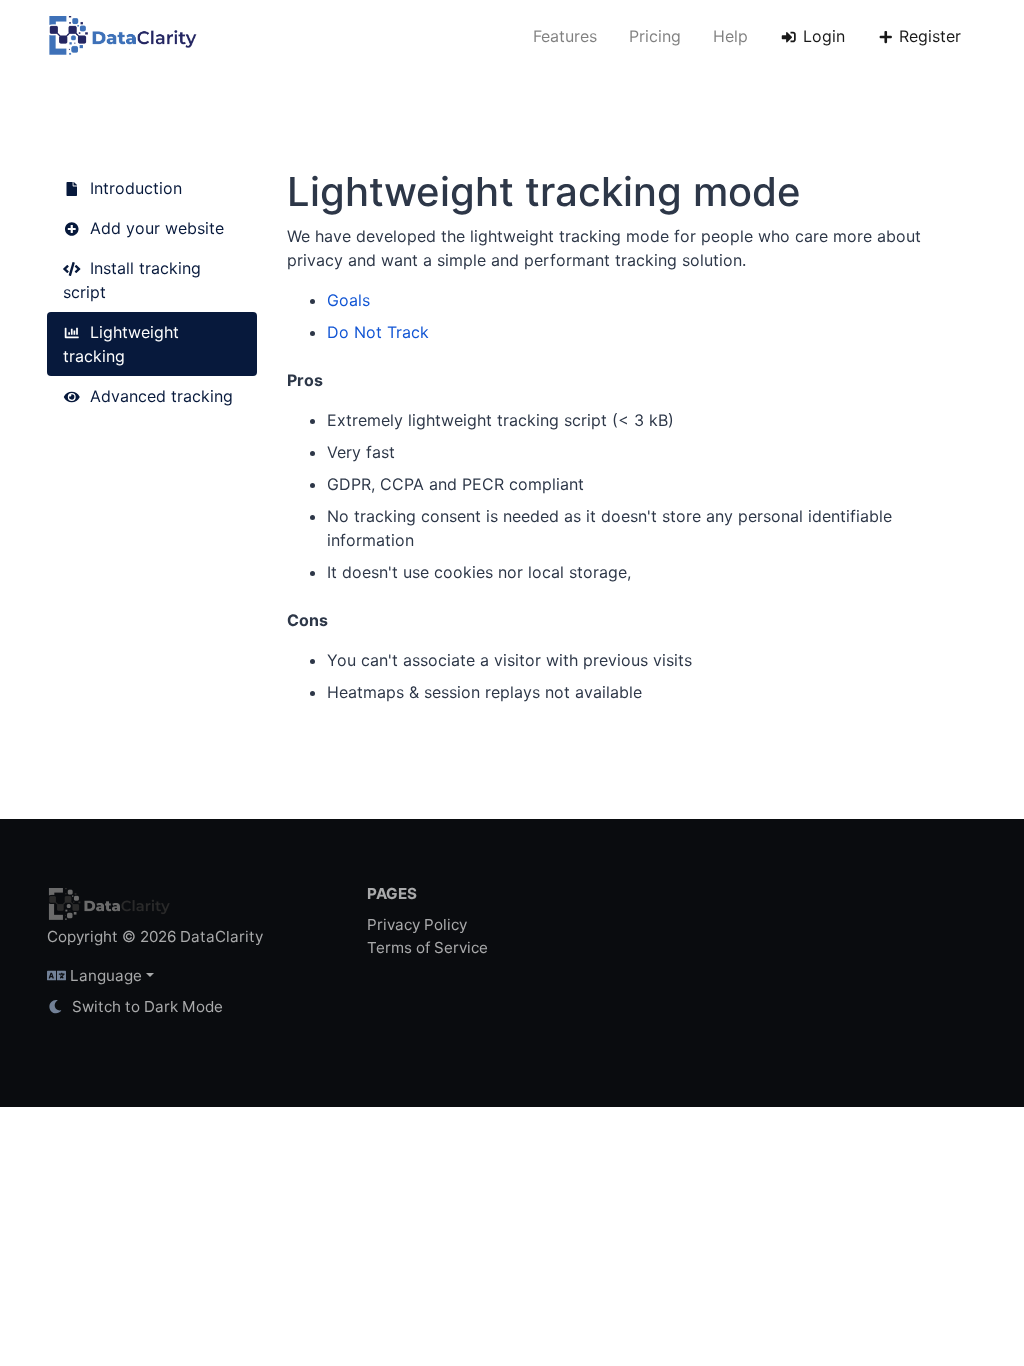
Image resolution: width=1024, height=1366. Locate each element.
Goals (348, 300)
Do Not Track (378, 332)
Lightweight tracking (121, 344)
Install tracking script (132, 280)
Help (730, 36)
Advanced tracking (159, 396)
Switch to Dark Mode (145, 1006)
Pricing (655, 36)
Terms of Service (427, 947)
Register (927, 36)
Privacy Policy (417, 924)
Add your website (154, 228)
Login (821, 36)
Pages (392, 893)
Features (565, 36)
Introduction (133, 188)
